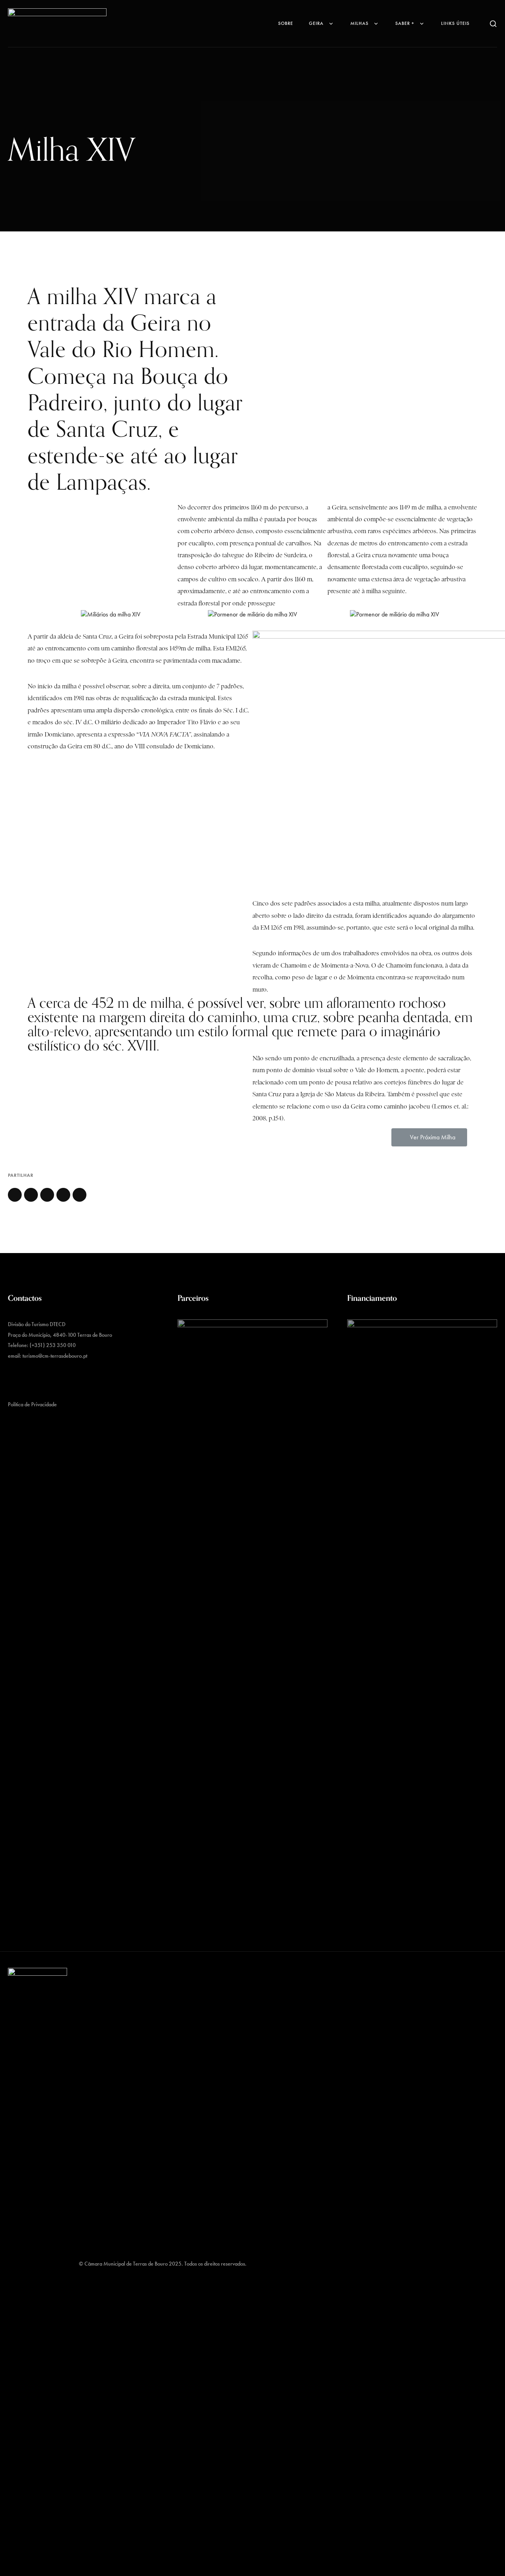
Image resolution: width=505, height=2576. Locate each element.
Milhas (359, 23)
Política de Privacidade (32, 1404)
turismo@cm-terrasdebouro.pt (55, 1356)
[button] (429, 1137)
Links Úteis (455, 23)
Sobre (286, 23)
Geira (316, 23)
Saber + (405, 23)
